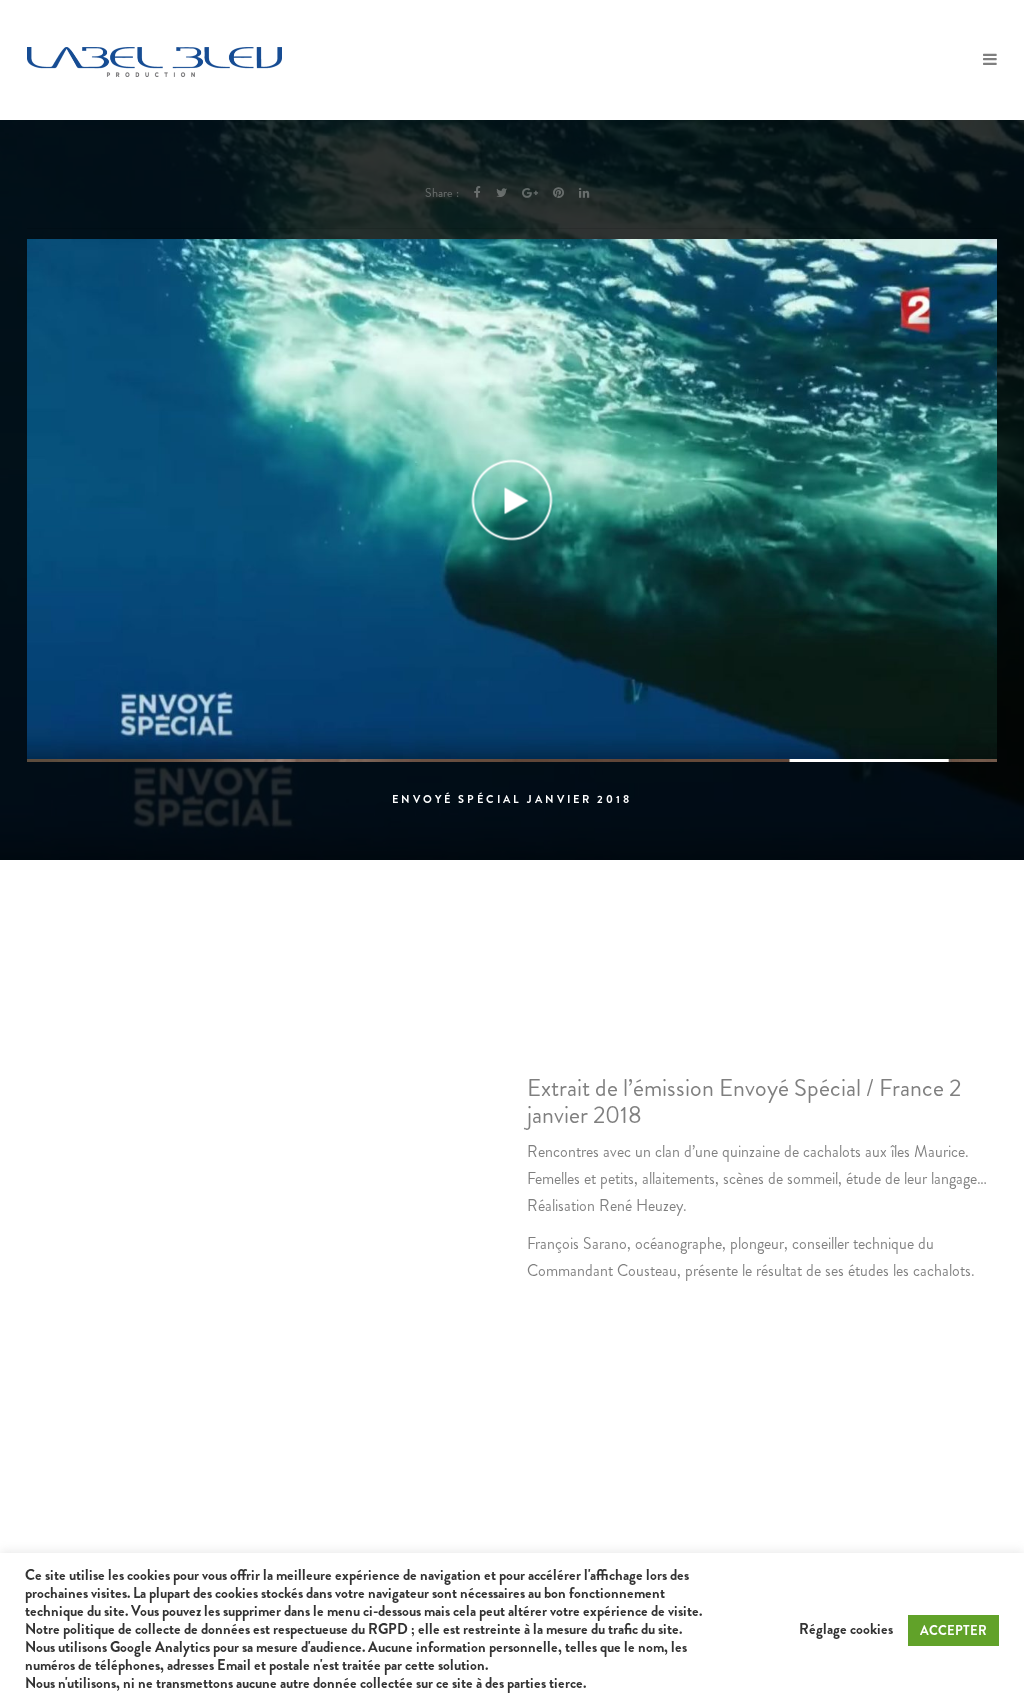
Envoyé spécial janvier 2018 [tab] (512, 799)
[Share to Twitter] (501, 193)
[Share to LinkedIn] (584, 193)
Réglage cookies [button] (846, 1630)
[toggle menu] (990, 60)
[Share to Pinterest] (558, 193)
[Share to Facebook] (477, 193)
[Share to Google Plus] (530, 193)
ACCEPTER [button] (953, 1630)
